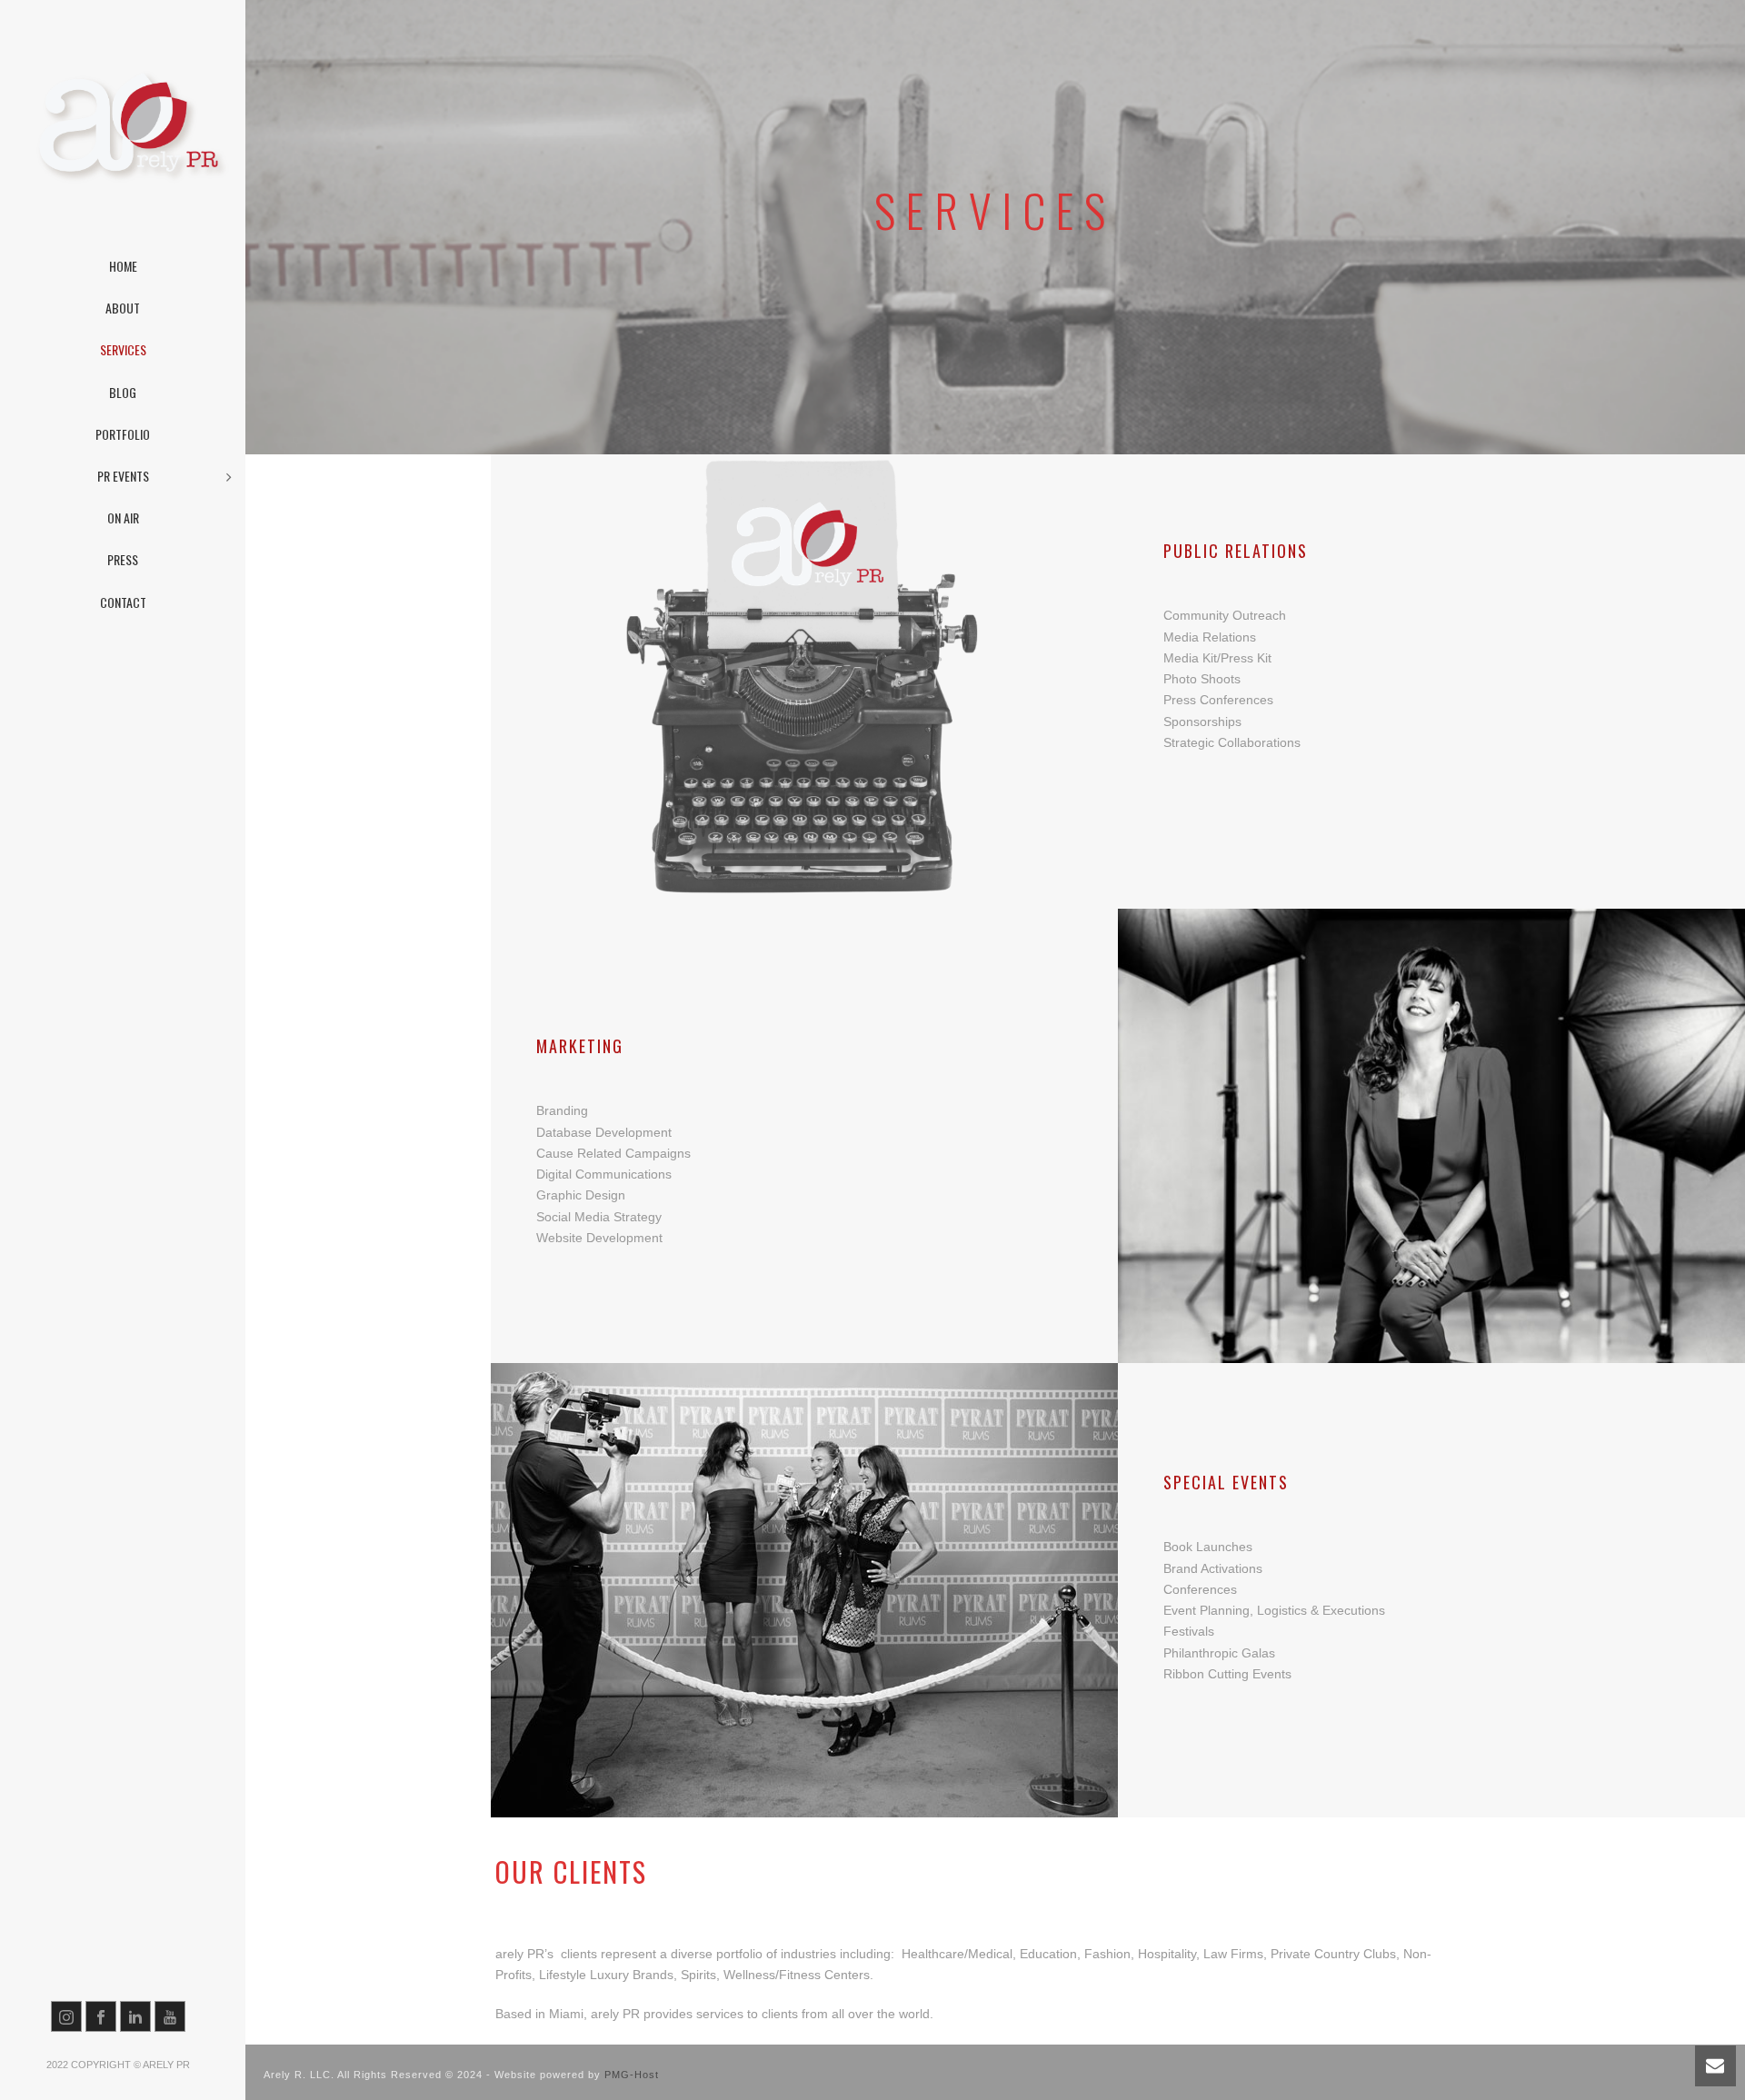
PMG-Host (632, 2075)
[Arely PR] (123, 127)
